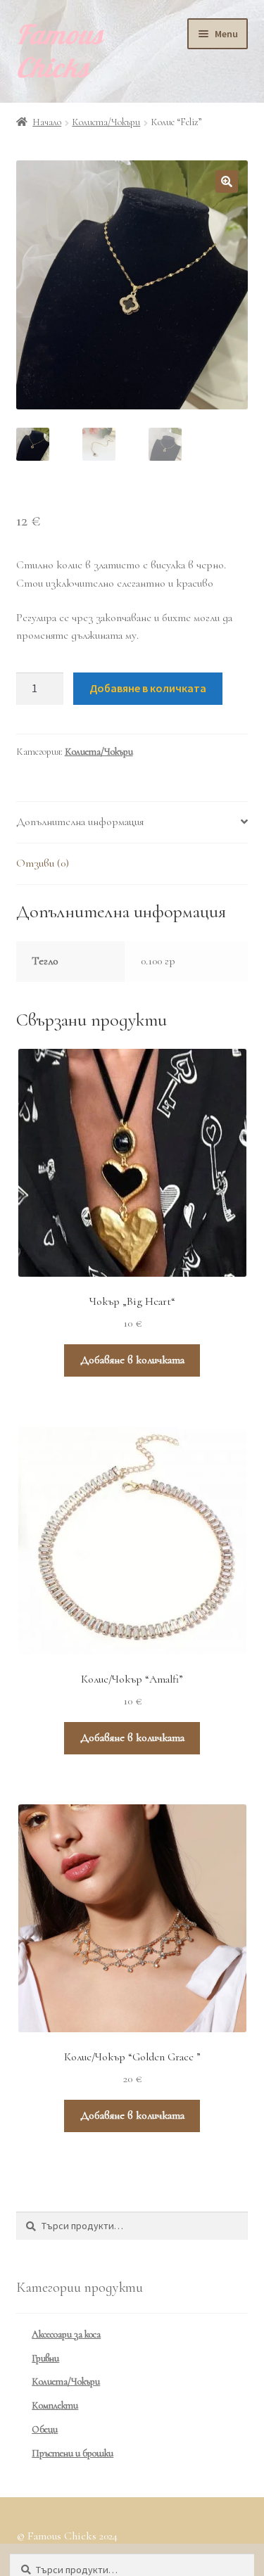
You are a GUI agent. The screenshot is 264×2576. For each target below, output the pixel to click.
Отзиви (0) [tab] (43, 863)
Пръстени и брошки (73, 2453)
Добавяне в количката (148, 688)
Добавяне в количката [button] (132, 1360)
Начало (47, 122)
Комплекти (55, 2405)
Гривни (45, 2358)
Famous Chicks (60, 51)
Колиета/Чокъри (106, 122)
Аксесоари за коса (66, 2334)
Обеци (45, 2429)
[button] (227, 181)
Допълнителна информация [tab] (80, 822)
